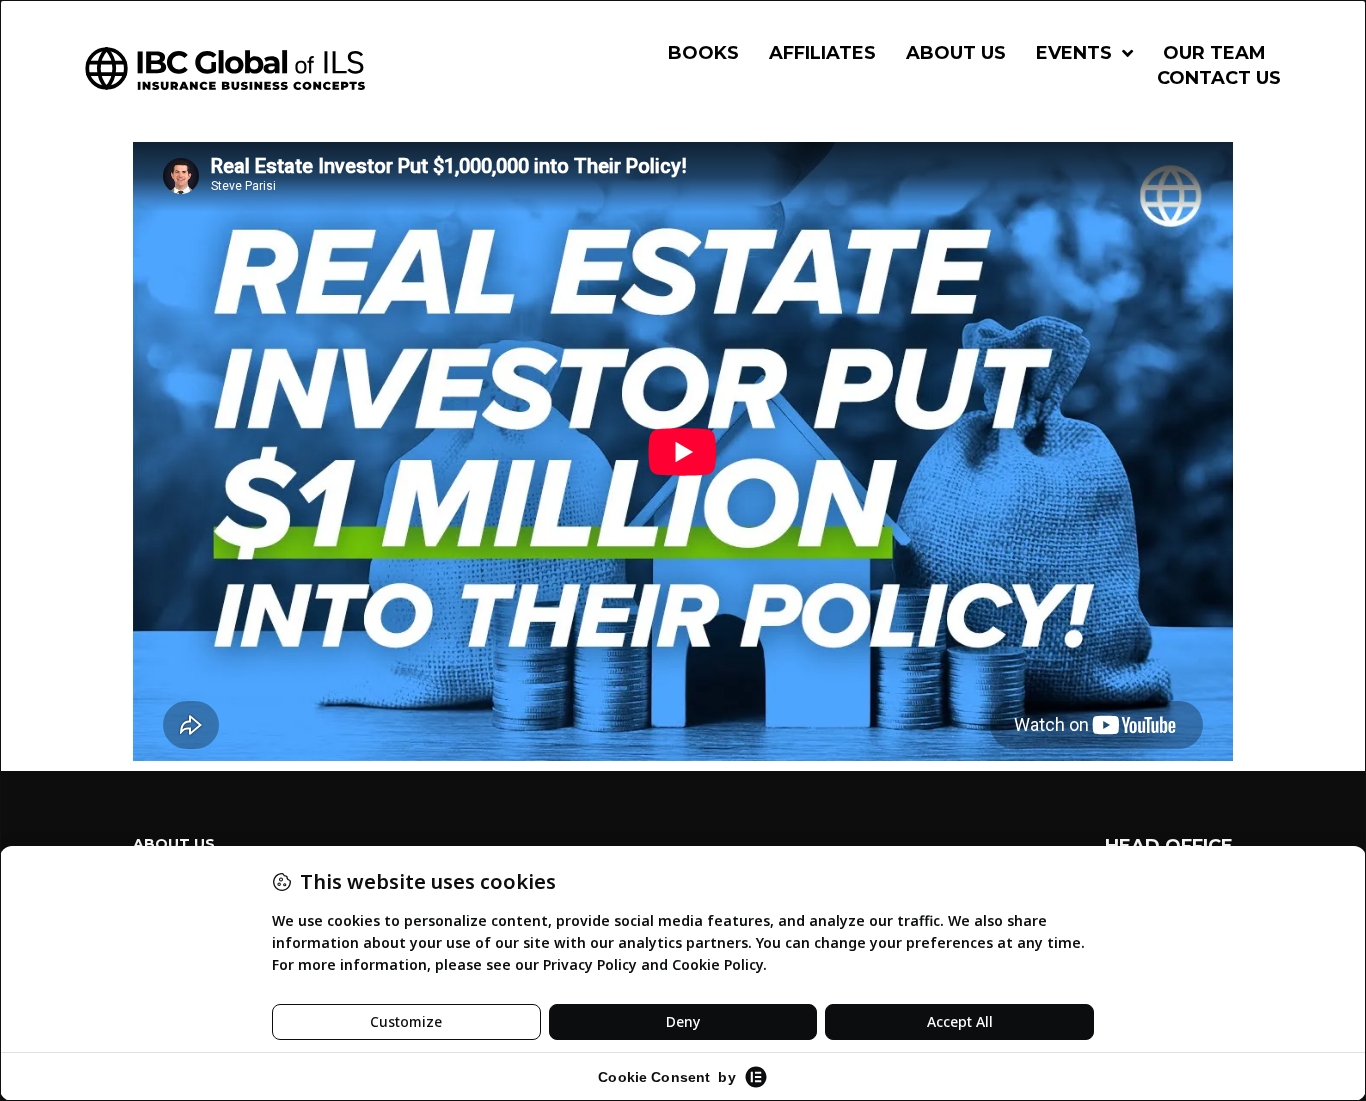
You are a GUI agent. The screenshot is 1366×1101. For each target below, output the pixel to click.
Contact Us (1219, 78)
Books (703, 53)
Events (1074, 53)
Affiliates (822, 53)
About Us (956, 53)
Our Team (1214, 53)
